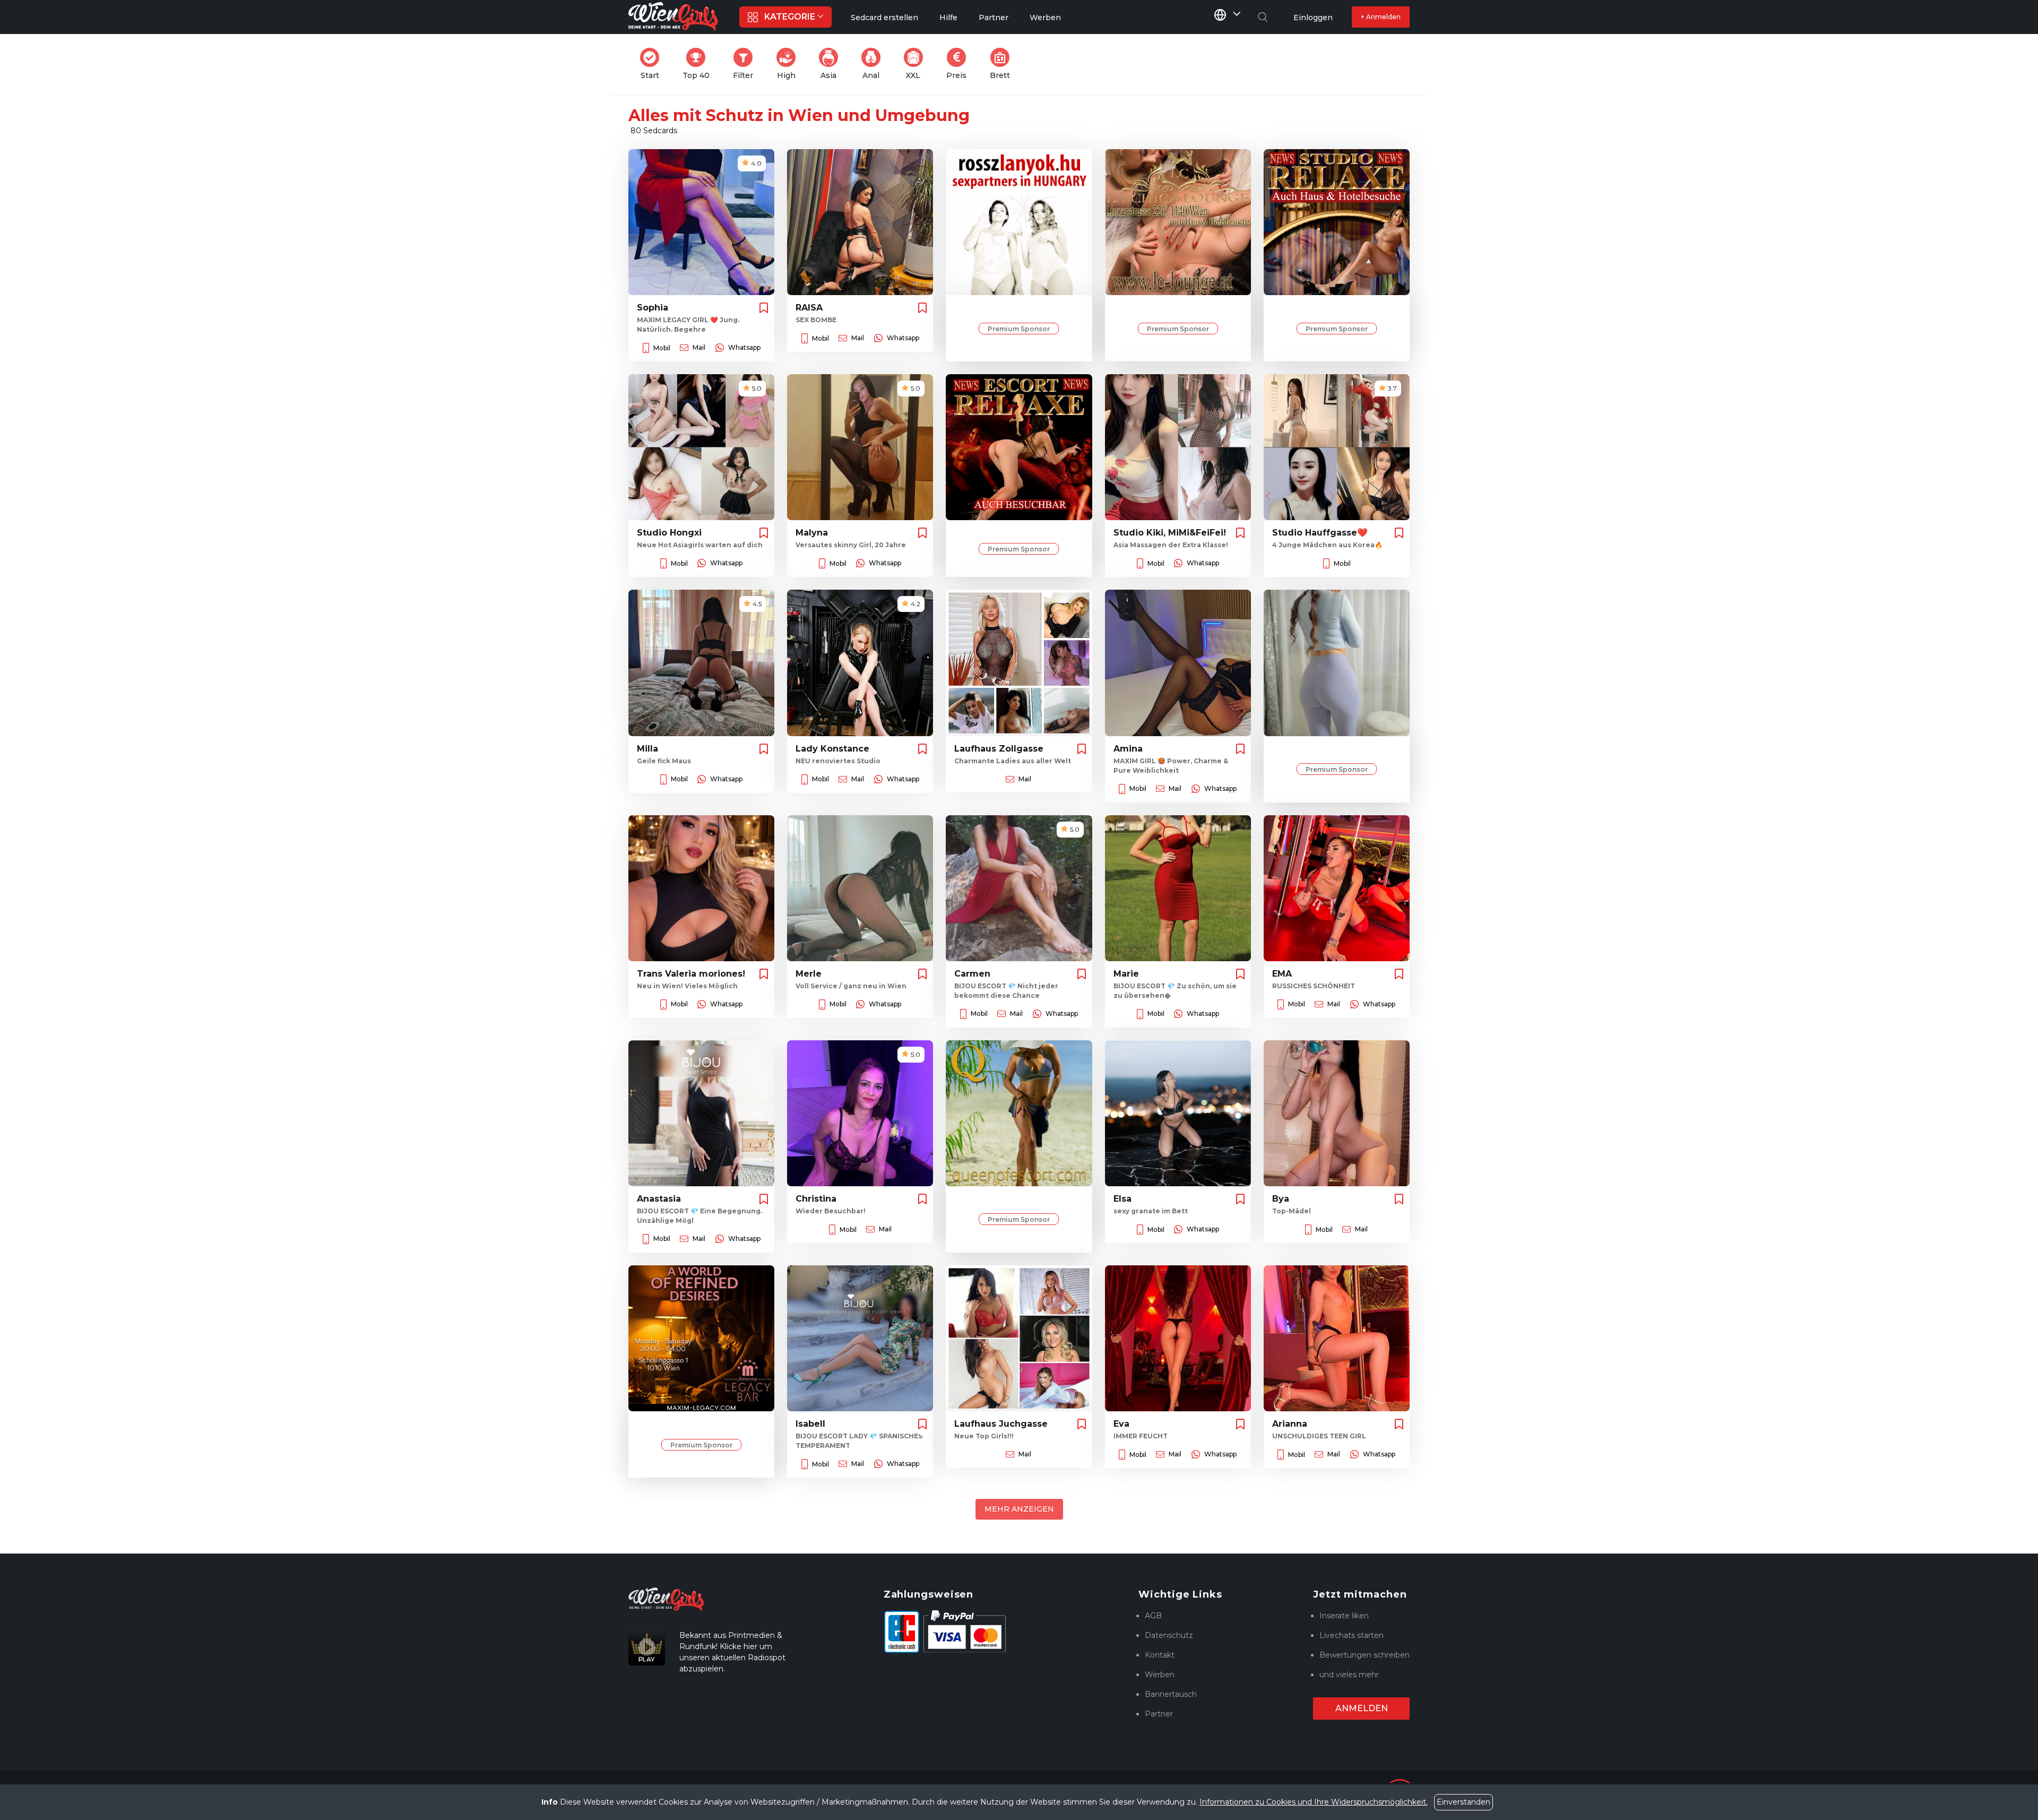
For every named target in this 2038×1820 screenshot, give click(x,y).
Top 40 (699, 64)
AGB (1153, 1616)
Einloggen (1313, 18)
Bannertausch (1171, 1694)
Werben (1160, 1675)
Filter (746, 64)
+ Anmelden (1381, 17)
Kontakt (1160, 1655)
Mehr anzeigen (1019, 1509)
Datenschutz (1169, 1635)
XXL (917, 64)
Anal (875, 64)
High (789, 64)
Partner (1159, 1714)
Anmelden (1362, 1708)
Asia (832, 64)
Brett (1003, 64)
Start (653, 64)
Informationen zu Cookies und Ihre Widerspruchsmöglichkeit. (1314, 1802)
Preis (960, 64)
